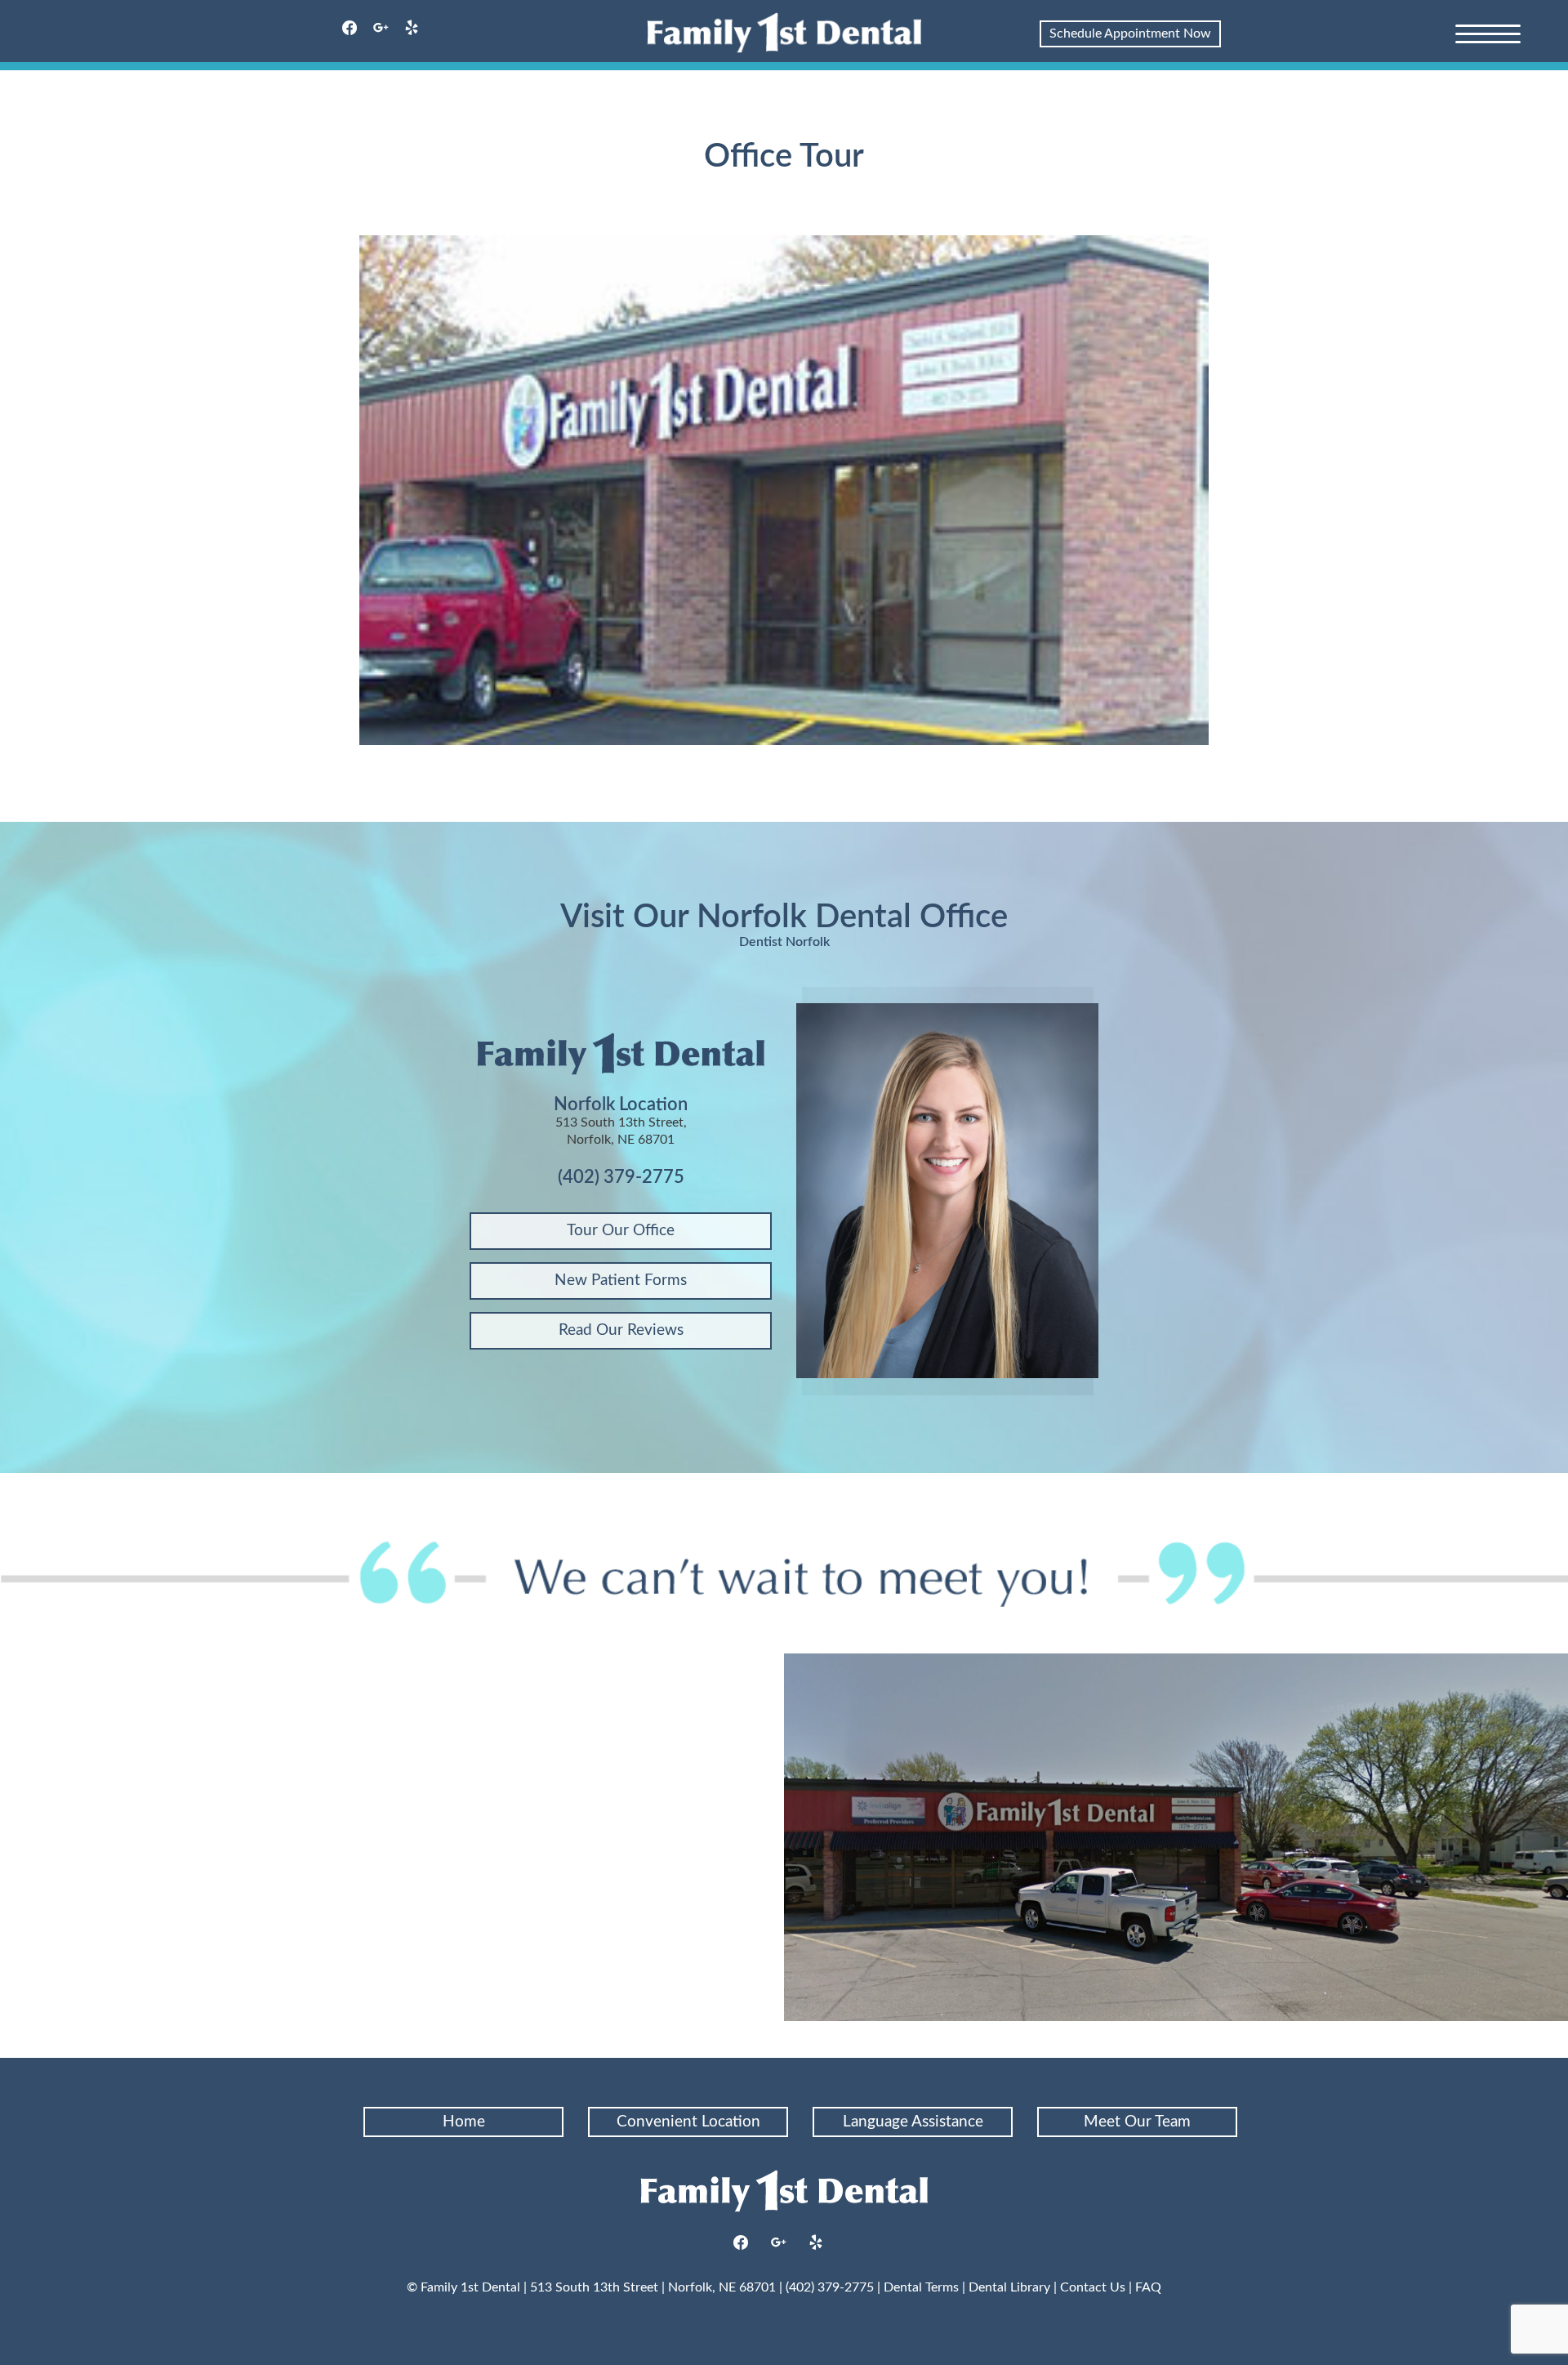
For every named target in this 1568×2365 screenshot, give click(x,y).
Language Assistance (913, 2122)
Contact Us (1093, 2287)
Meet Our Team (1137, 2122)
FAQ (1148, 2287)
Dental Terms (921, 2287)
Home (464, 2122)
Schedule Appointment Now (1130, 33)
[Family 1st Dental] (784, 33)
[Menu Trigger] (1488, 33)
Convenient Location (688, 2122)
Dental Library (1009, 2287)
